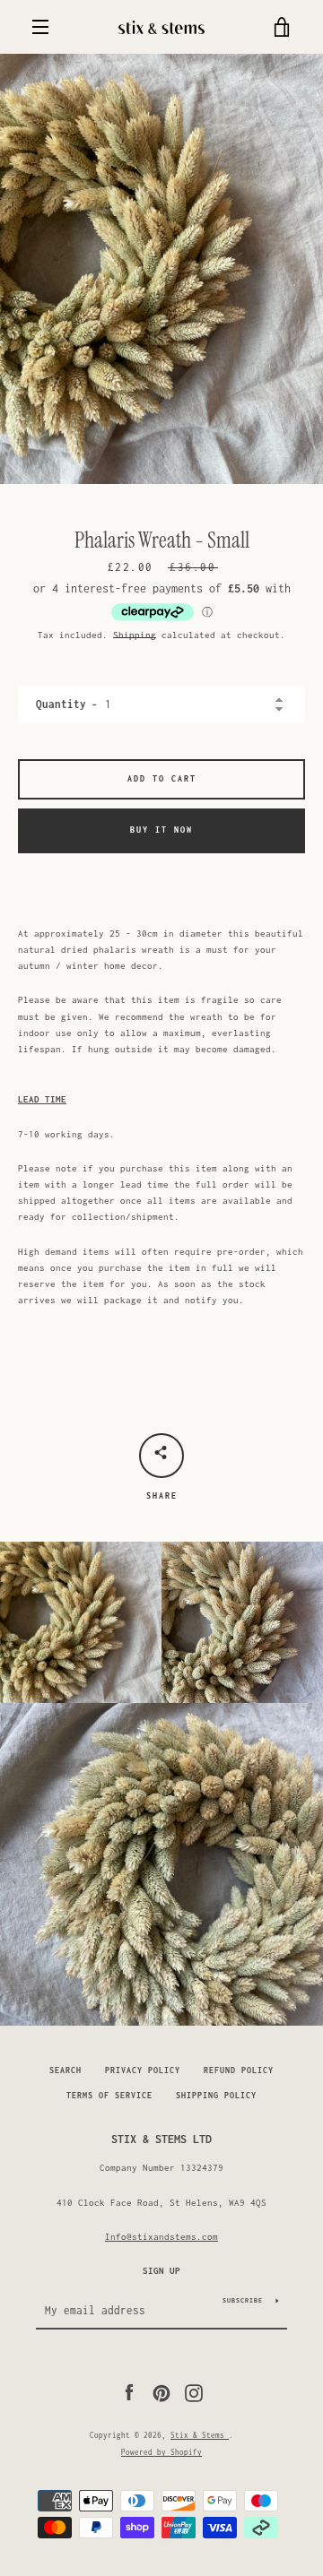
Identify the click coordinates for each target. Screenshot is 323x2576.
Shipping (135, 635)
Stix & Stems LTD (161, 2139)
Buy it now (161, 830)
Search (65, 2070)
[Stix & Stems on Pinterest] (161, 2391)
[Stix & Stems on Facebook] (129, 2391)
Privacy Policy (143, 2070)
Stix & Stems (200, 2435)
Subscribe (243, 2300)
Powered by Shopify (161, 2452)
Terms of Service (109, 2096)
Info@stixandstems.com (161, 2236)
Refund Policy (239, 2070)
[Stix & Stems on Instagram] (194, 2391)
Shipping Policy (216, 2096)
